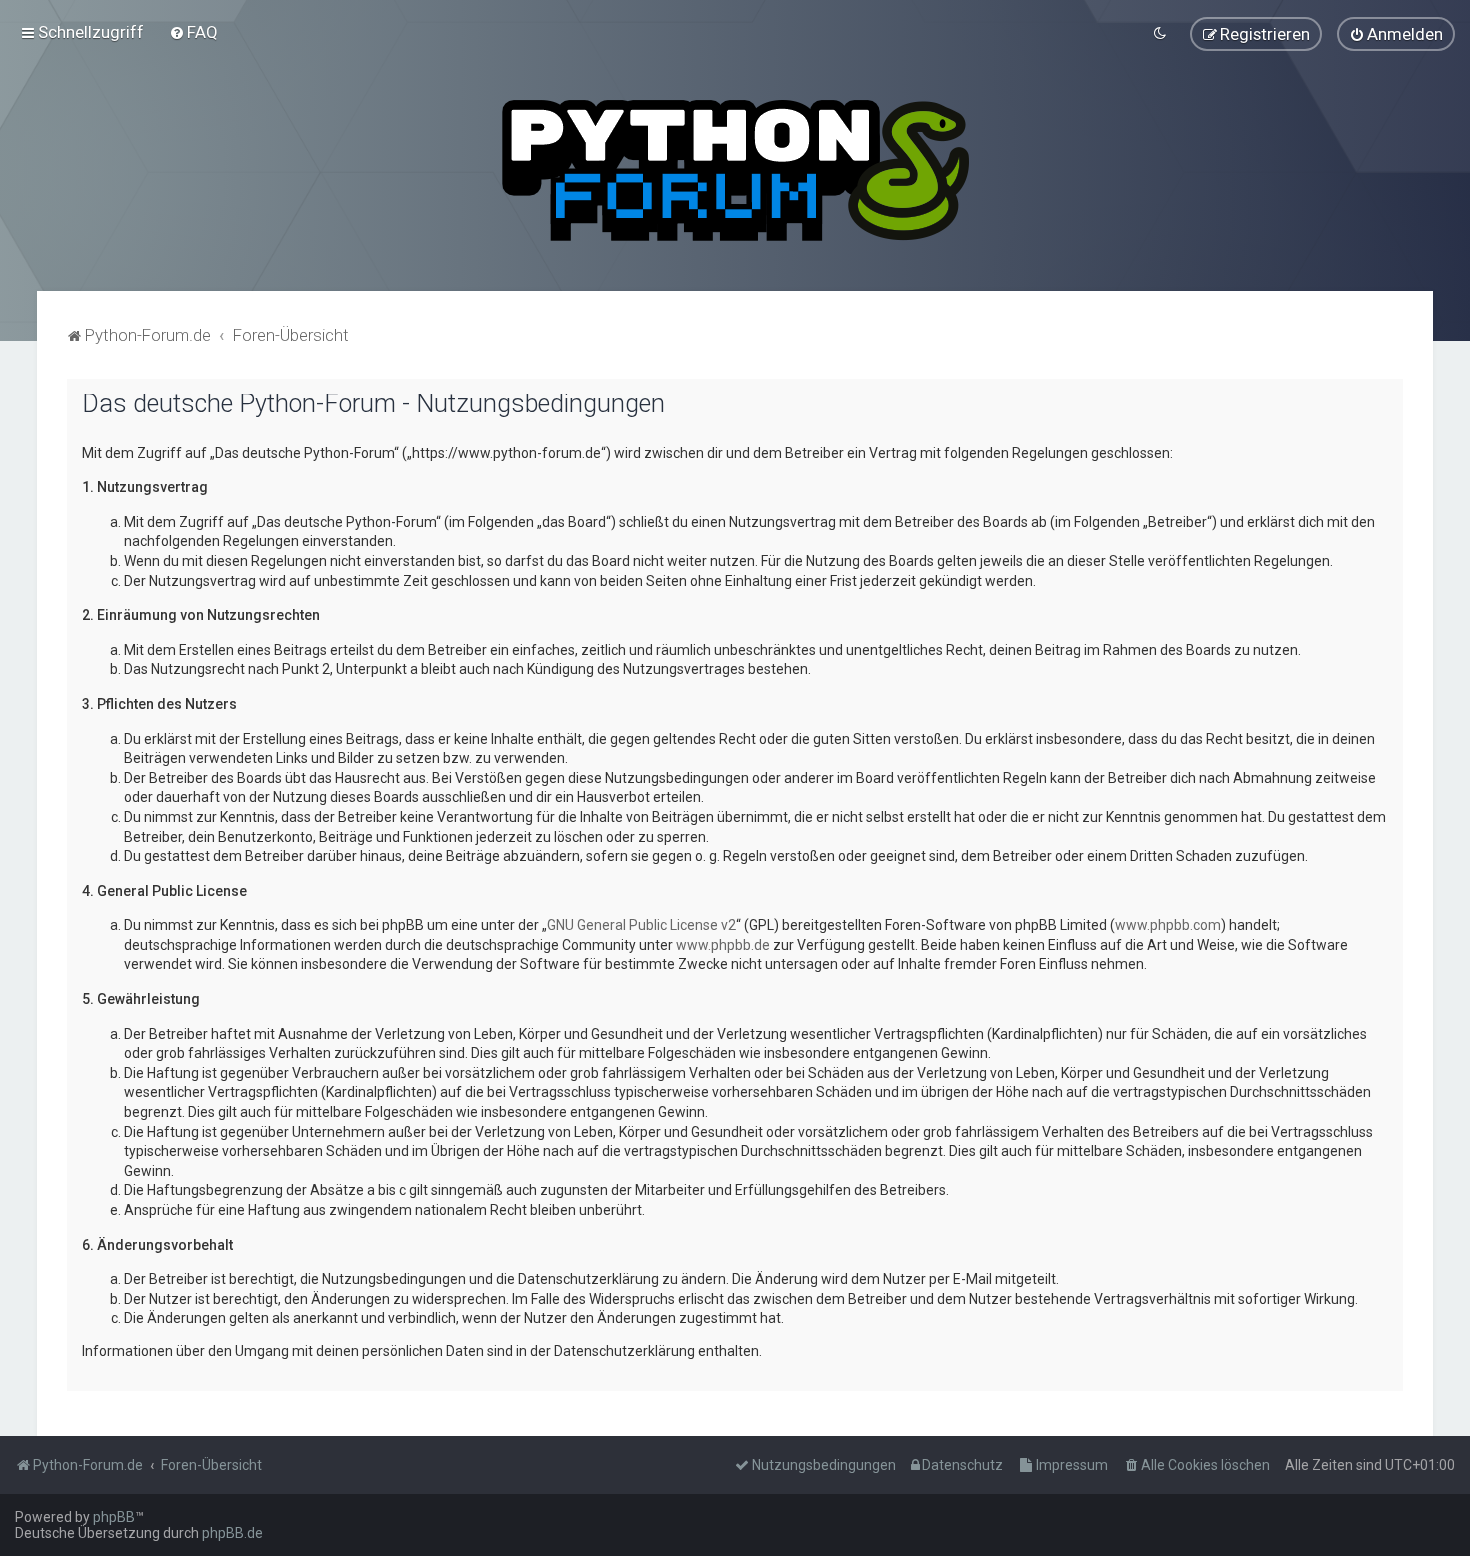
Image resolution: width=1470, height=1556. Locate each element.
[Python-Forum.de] (735, 170)
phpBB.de (232, 1533)
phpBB (114, 1517)
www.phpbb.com (1168, 925)
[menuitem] (193, 32)
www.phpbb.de (723, 945)
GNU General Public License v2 (641, 925)
